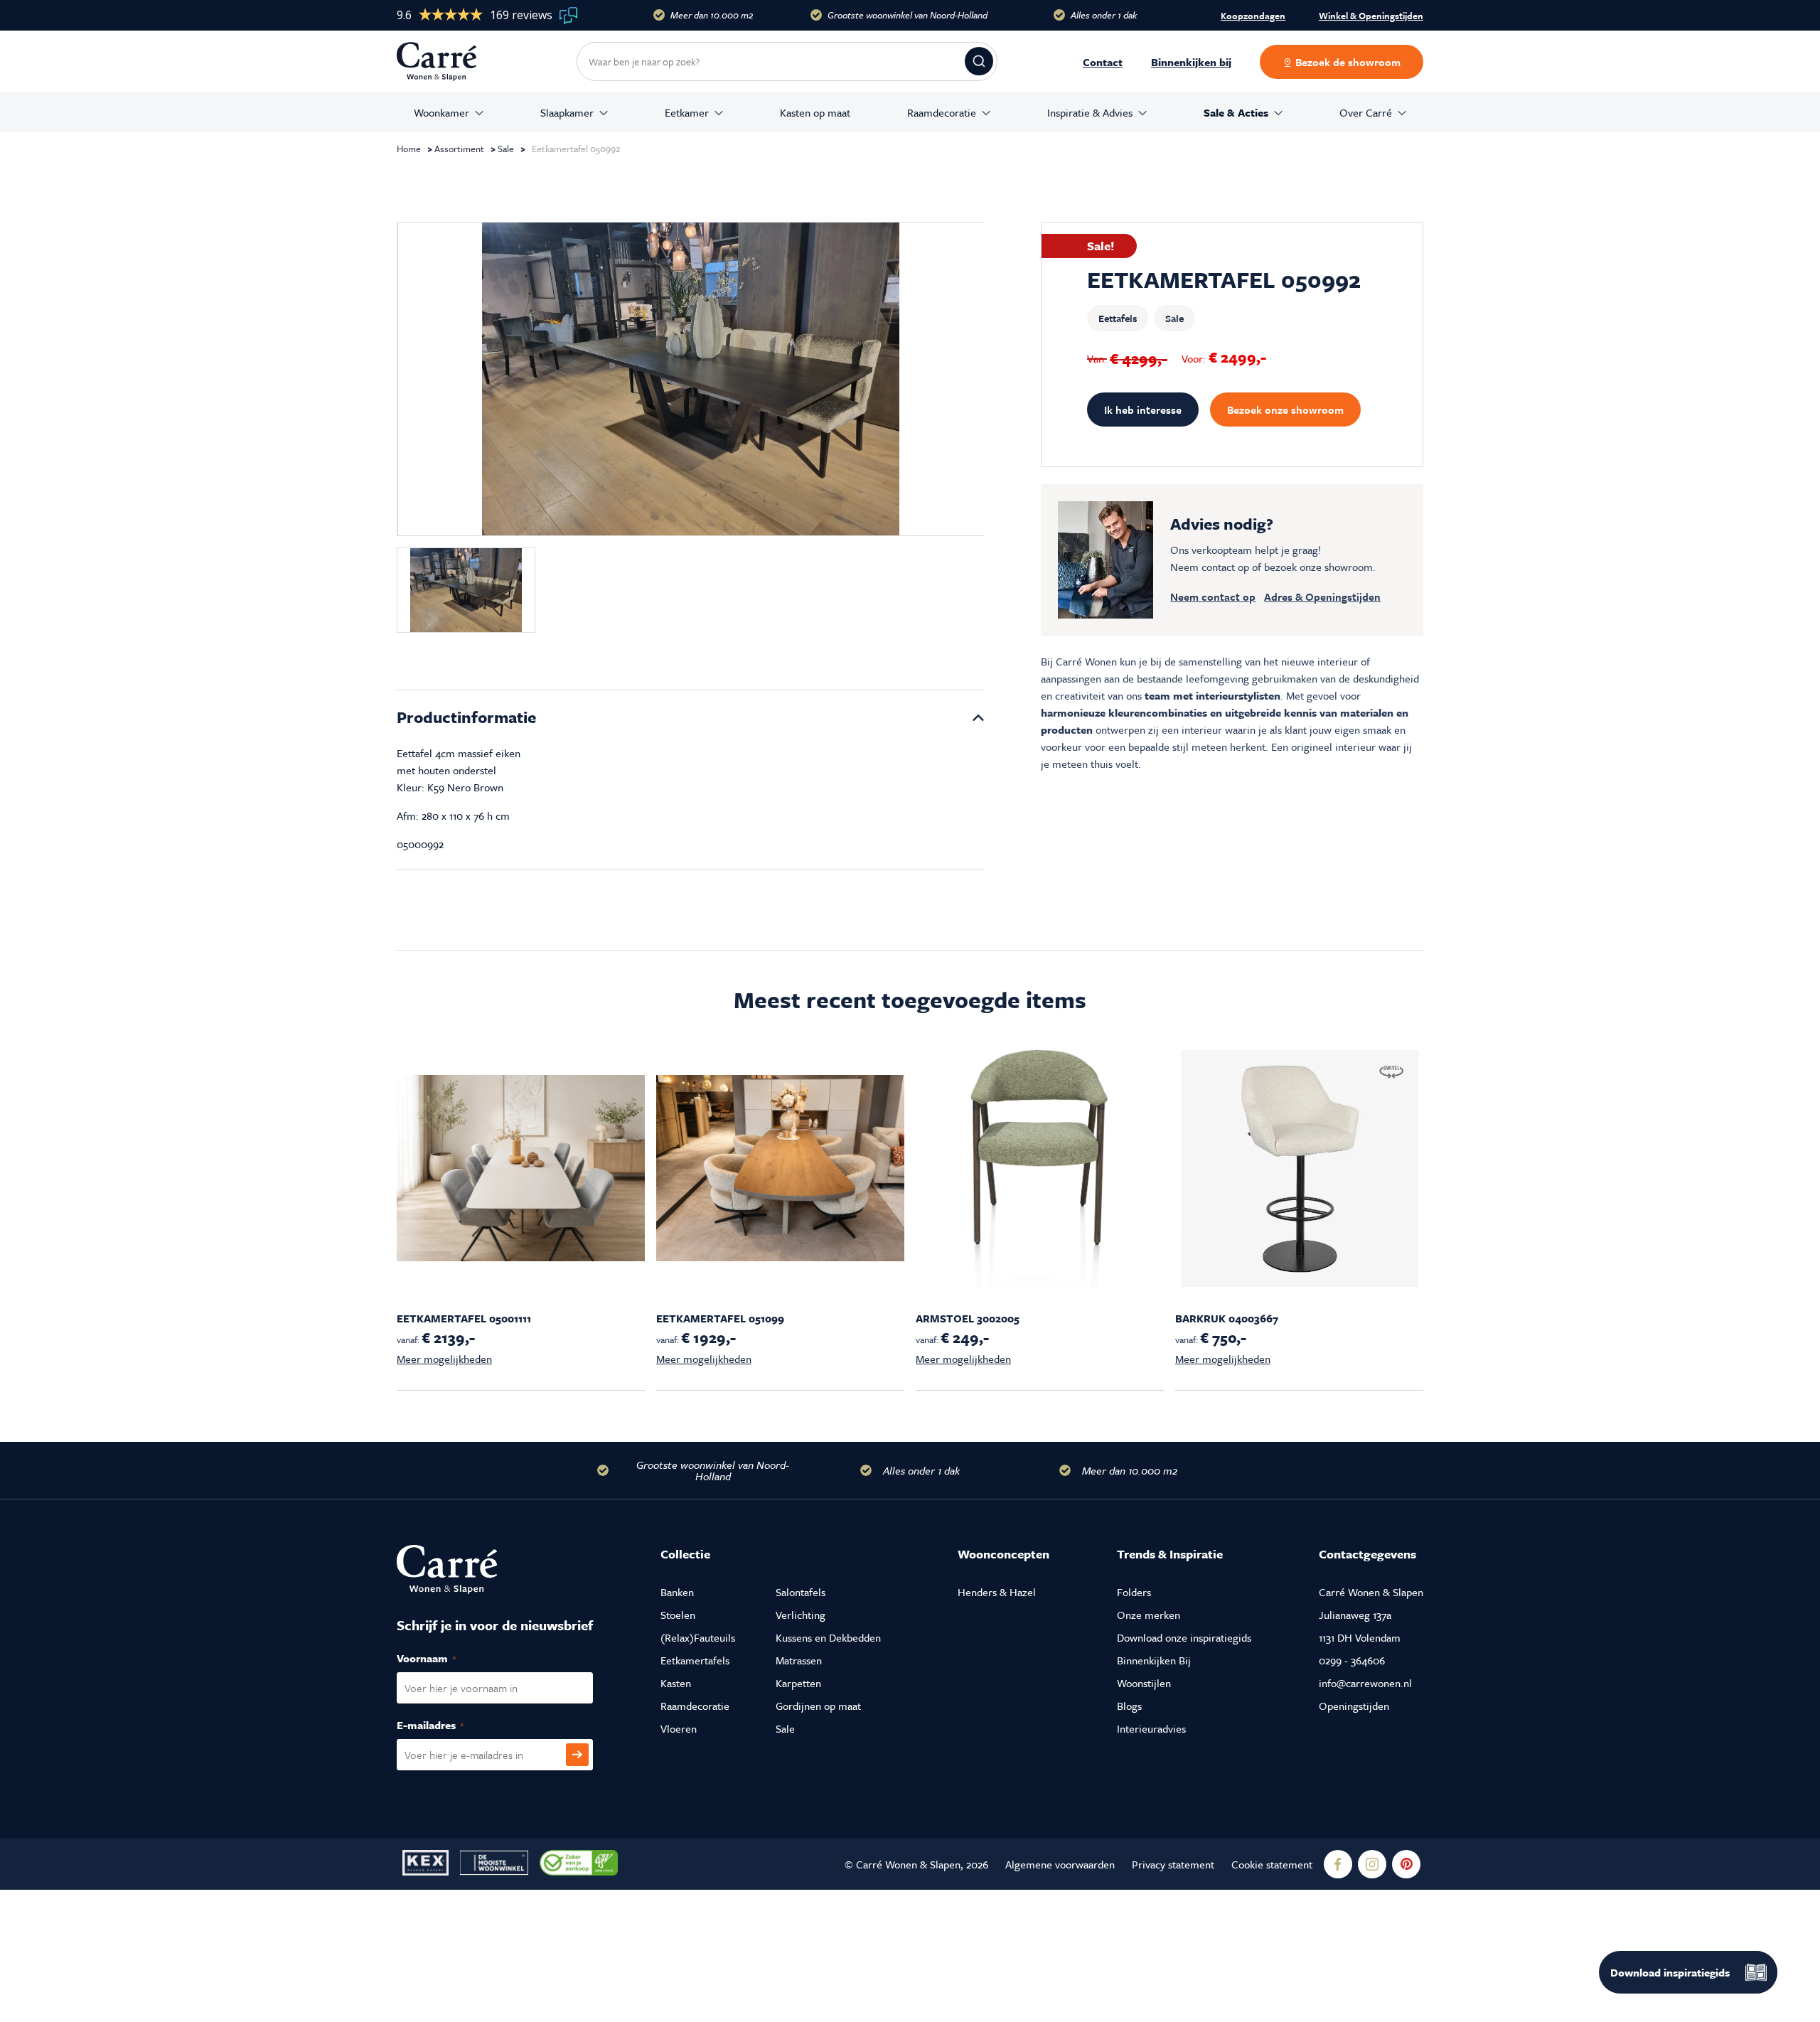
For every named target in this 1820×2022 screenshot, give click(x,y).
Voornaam (441, 1658)
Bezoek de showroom (1347, 62)
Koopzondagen (1253, 16)
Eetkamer (687, 112)
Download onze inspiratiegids (1184, 1637)
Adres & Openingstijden (1322, 597)
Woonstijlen (1144, 1683)
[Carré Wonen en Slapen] (447, 61)
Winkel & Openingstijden (1371, 16)
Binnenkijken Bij (1154, 1660)
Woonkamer (441, 112)
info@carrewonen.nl (1365, 1683)
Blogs (1129, 1706)
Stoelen (678, 1615)
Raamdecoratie (942, 112)
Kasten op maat (815, 112)
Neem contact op (1213, 597)
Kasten (676, 1683)
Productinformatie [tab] (466, 717)
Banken (677, 1592)
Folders (1134, 1592)
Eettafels (1118, 318)
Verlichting (801, 1615)
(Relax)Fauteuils (698, 1637)
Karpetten (798, 1683)
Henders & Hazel (997, 1592)
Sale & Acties (1236, 112)
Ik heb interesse (1143, 410)
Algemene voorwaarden (1060, 1864)
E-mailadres (445, 1725)
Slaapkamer (567, 112)
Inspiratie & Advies (1090, 112)
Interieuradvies (1151, 1728)
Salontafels (801, 1592)
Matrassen (799, 1660)
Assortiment (459, 149)
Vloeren (679, 1728)
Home (409, 149)
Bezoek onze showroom (1285, 410)
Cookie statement (1272, 1864)
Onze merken (1149, 1615)
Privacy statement (1173, 1864)
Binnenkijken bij (1191, 62)
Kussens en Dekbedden (828, 1637)
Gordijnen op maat (818, 1706)
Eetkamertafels (695, 1660)
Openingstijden (1354, 1706)
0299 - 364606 (1352, 1660)
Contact (1103, 62)
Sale (506, 149)
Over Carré (1366, 112)
